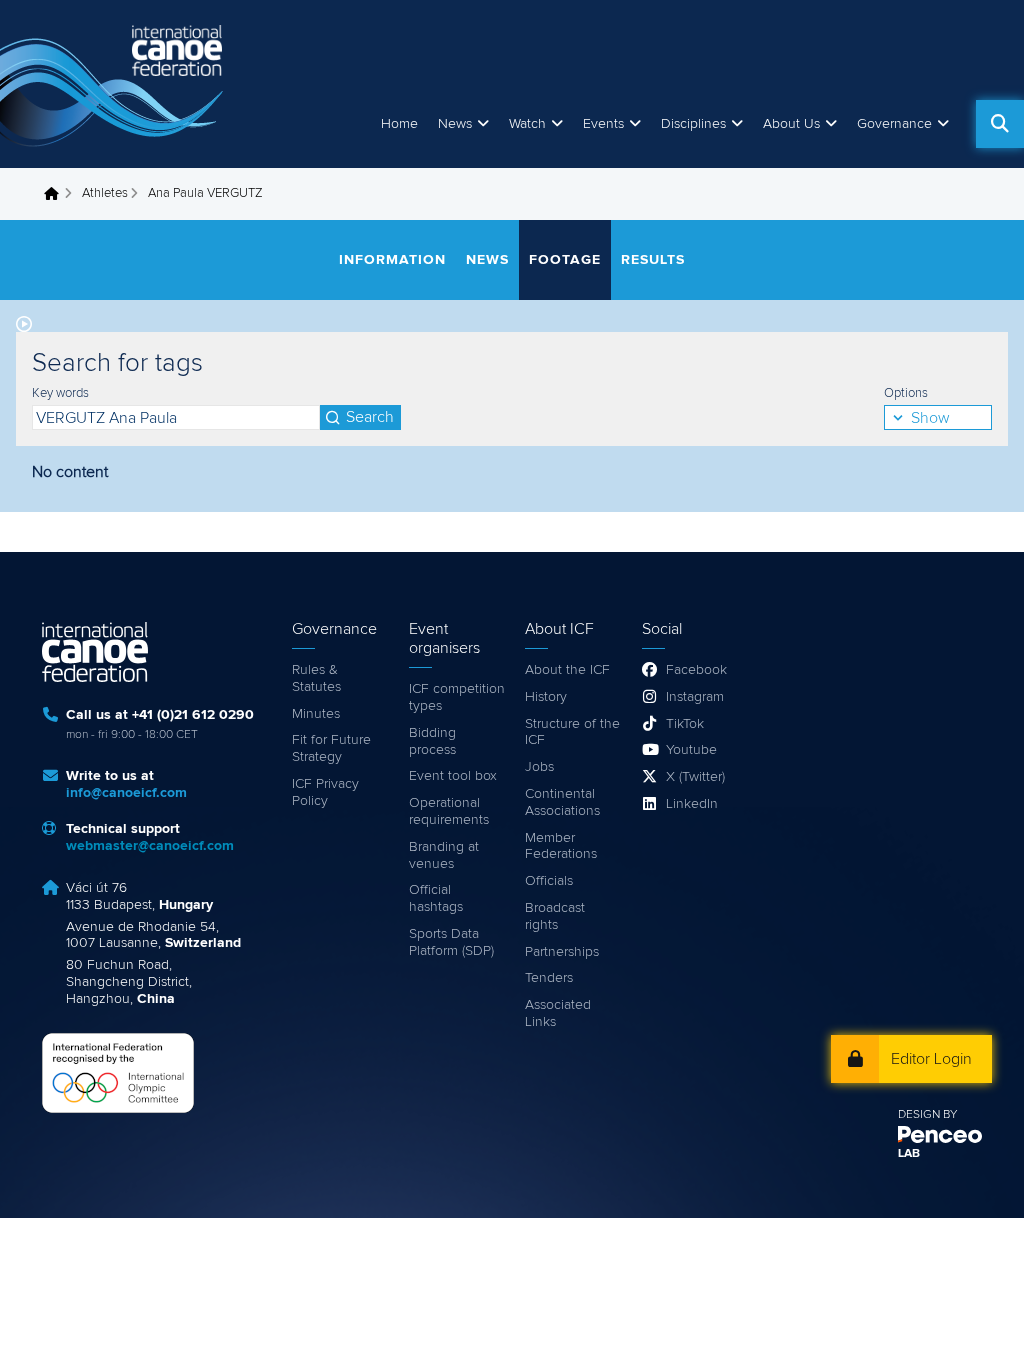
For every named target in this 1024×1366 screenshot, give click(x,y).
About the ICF (567, 670)
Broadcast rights (555, 916)
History (546, 697)
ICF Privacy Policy (325, 792)
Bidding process (432, 741)
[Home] (115, 84)
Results (653, 260)
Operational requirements (449, 811)
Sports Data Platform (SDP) (451, 942)
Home (399, 124)
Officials (549, 881)
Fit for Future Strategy (331, 748)
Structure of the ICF (572, 732)
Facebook (696, 670)
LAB (909, 1154)
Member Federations (561, 846)
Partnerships (562, 952)
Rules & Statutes (316, 678)
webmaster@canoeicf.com (150, 846)
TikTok (685, 724)
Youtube (691, 750)
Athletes (105, 193)
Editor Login (931, 1059)
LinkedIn (692, 804)
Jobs (539, 767)
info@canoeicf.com (126, 793)
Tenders (549, 978)
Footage (565, 260)
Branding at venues (444, 855)
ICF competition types (457, 697)
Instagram (695, 697)
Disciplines (693, 124)
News (455, 124)
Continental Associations (562, 802)
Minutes (316, 714)
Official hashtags (436, 898)
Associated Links (558, 1013)
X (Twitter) (695, 777)
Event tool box (453, 776)
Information (392, 260)
